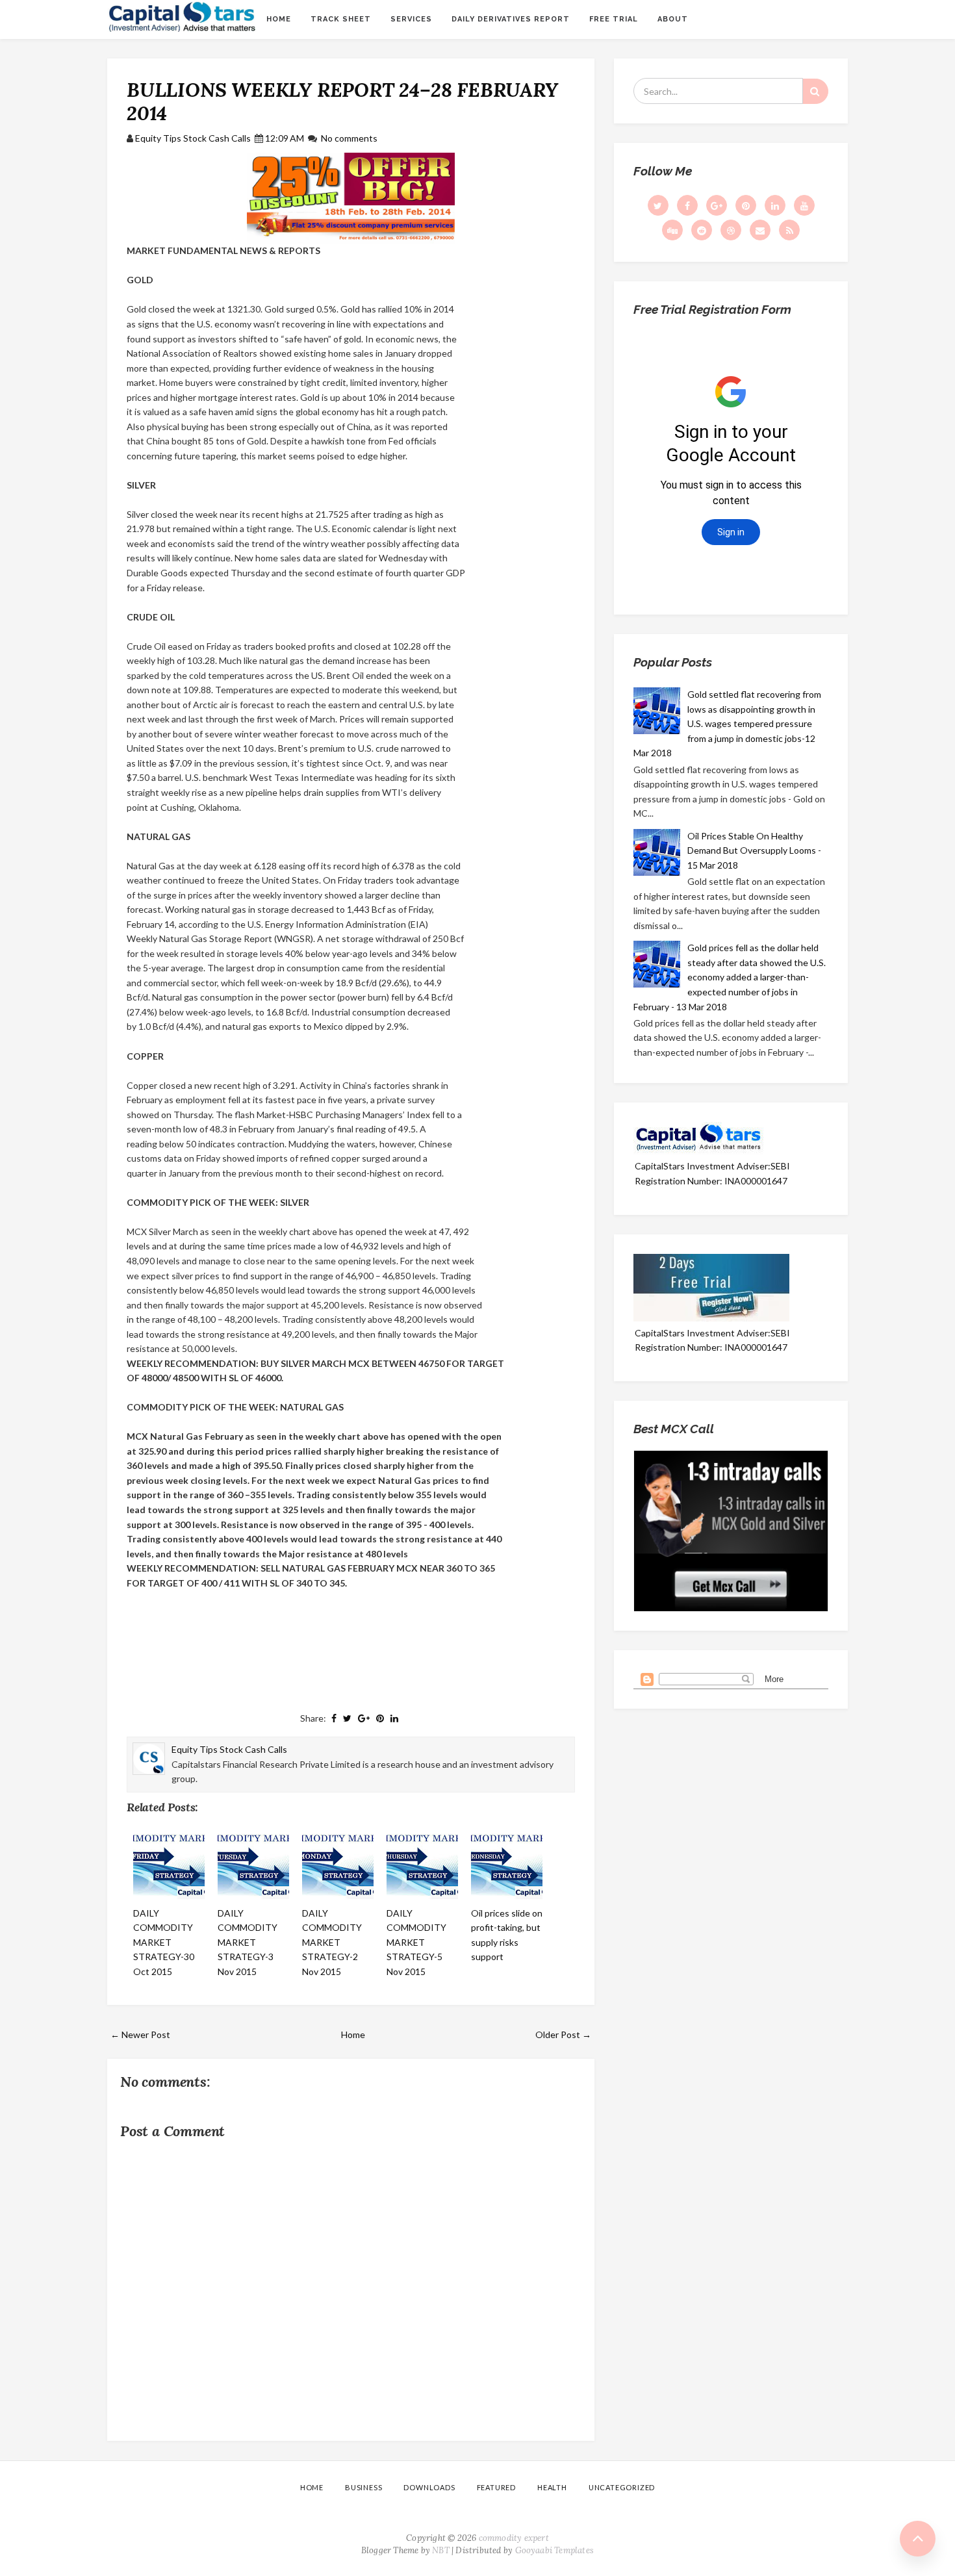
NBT (441, 2550)
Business (363, 2487)
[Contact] (760, 230)
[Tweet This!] (347, 1718)
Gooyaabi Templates (555, 2550)
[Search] (815, 91)
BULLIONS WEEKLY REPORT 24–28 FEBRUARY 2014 (342, 101)
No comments (349, 138)
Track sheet (341, 19)
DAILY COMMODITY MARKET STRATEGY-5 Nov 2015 (416, 1942)
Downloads (429, 2487)
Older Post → (563, 2034)
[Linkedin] (775, 205)
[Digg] (672, 230)
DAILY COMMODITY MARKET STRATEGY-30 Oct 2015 (164, 1942)
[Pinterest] (746, 205)
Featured (496, 2487)
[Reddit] (702, 230)
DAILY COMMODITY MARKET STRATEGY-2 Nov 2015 (332, 1942)
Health (552, 2487)
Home (279, 19)
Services (411, 19)
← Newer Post (140, 2034)
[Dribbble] (731, 230)
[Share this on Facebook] (334, 1718)
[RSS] (789, 230)
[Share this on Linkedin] (394, 1718)
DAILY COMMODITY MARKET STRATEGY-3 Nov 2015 (248, 1942)
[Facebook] (687, 205)
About (673, 19)
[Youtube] (804, 205)
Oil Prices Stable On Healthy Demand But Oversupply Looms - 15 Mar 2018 (754, 850)
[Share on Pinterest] (380, 1718)
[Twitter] (658, 205)
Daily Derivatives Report (511, 19)
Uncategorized (622, 2487)
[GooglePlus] (717, 205)
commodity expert (514, 2538)
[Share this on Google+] (364, 1718)
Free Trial (614, 19)
